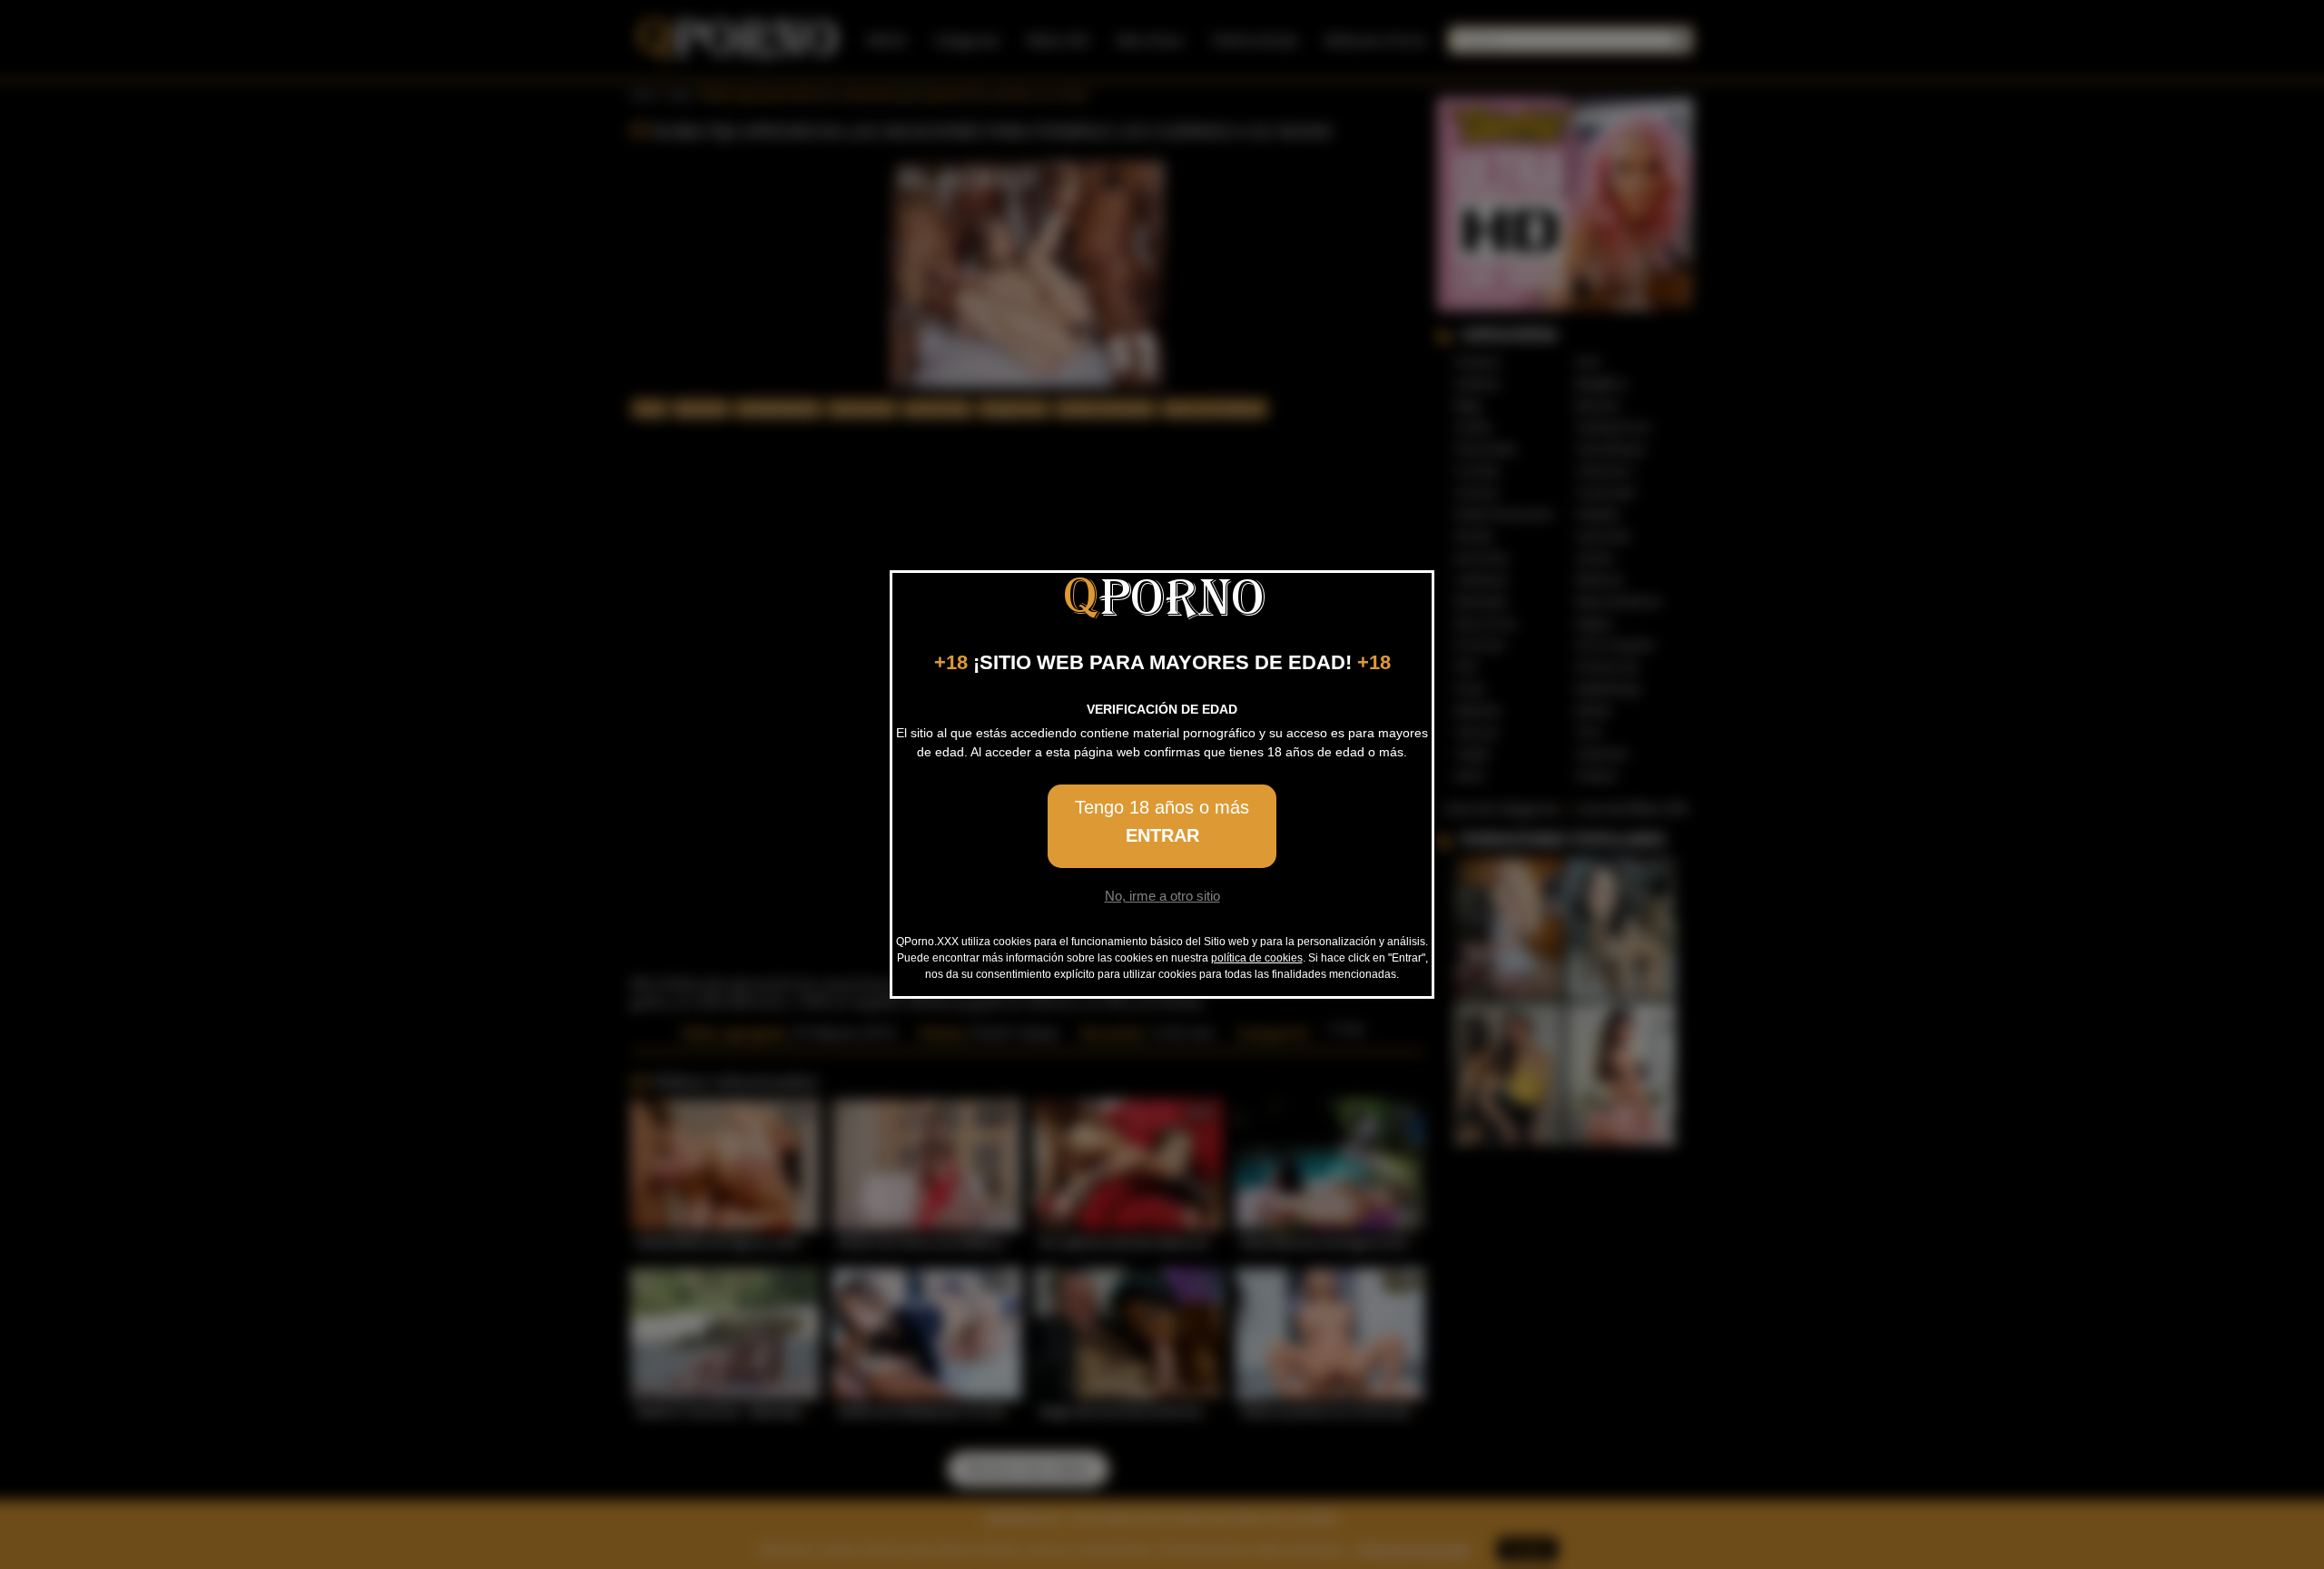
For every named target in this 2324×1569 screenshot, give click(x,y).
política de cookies (1257, 958)
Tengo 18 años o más (1162, 821)
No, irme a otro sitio (1162, 896)
